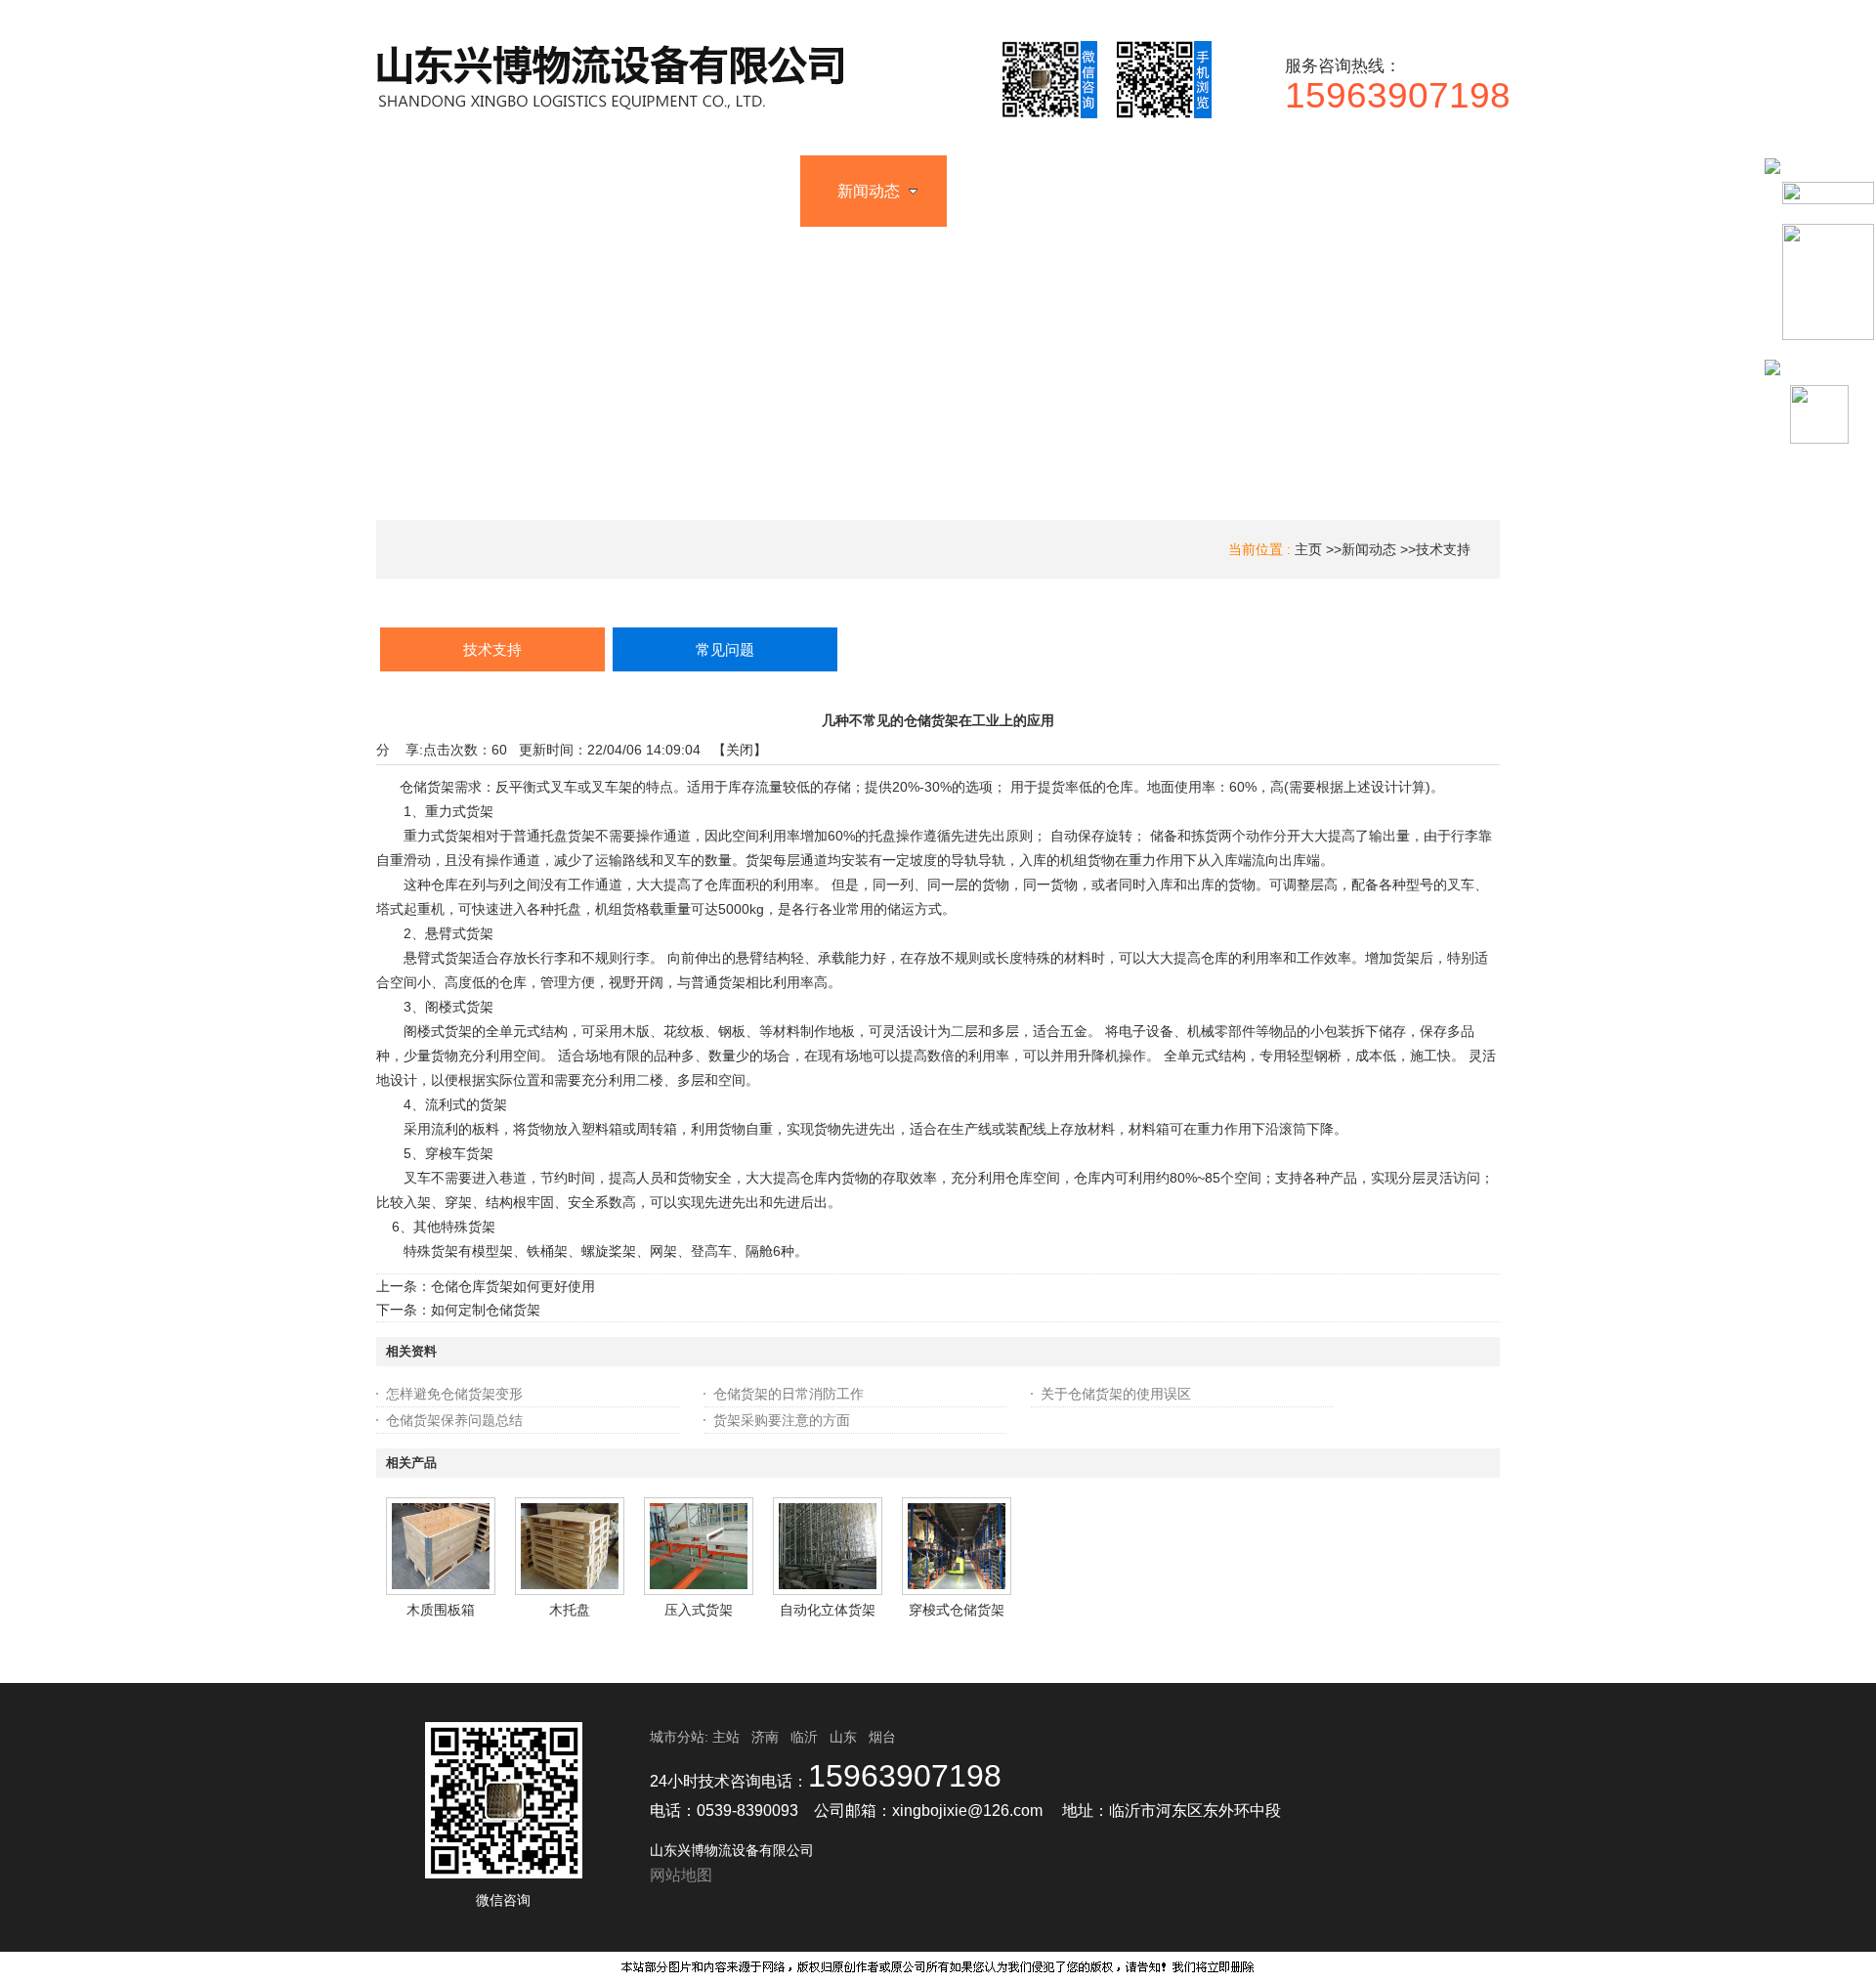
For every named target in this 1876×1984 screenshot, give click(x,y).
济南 (765, 1737)
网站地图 (681, 1875)
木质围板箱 (441, 1610)
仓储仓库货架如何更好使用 (513, 1286)
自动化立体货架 (828, 1610)
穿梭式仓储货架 (957, 1610)
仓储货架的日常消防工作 (789, 1394)
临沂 (804, 1737)
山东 (843, 1737)
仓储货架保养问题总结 (454, 1420)
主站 (724, 1737)
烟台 (882, 1737)
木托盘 (570, 1610)
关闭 (740, 750)
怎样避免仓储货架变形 (454, 1394)
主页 (1308, 549)
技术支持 (1443, 549)
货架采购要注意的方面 (782, 1420)
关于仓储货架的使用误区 (1116, 1394)
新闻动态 (1369, 549)
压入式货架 (699, 1610)
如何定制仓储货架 (486, 1310)
